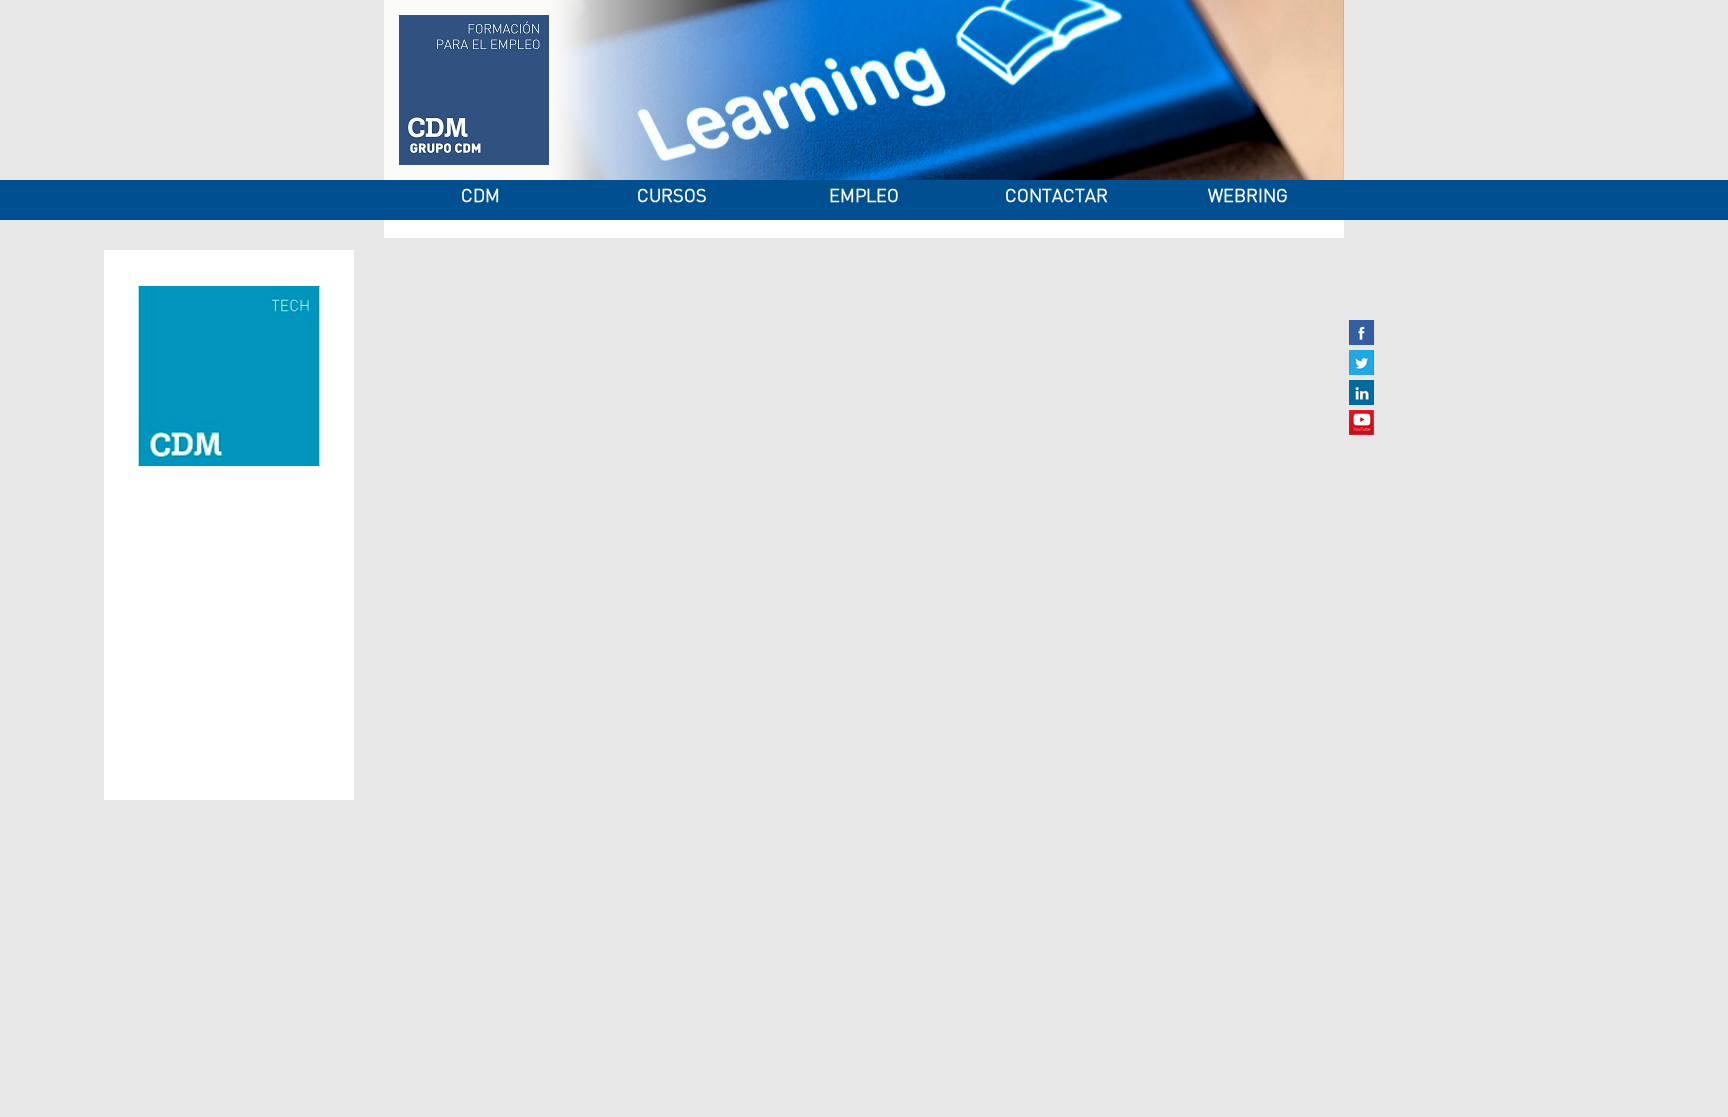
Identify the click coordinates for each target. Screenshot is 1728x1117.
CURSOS (672, 197)
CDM (480, 197)
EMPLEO (864, 197)
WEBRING (1248, 197)
